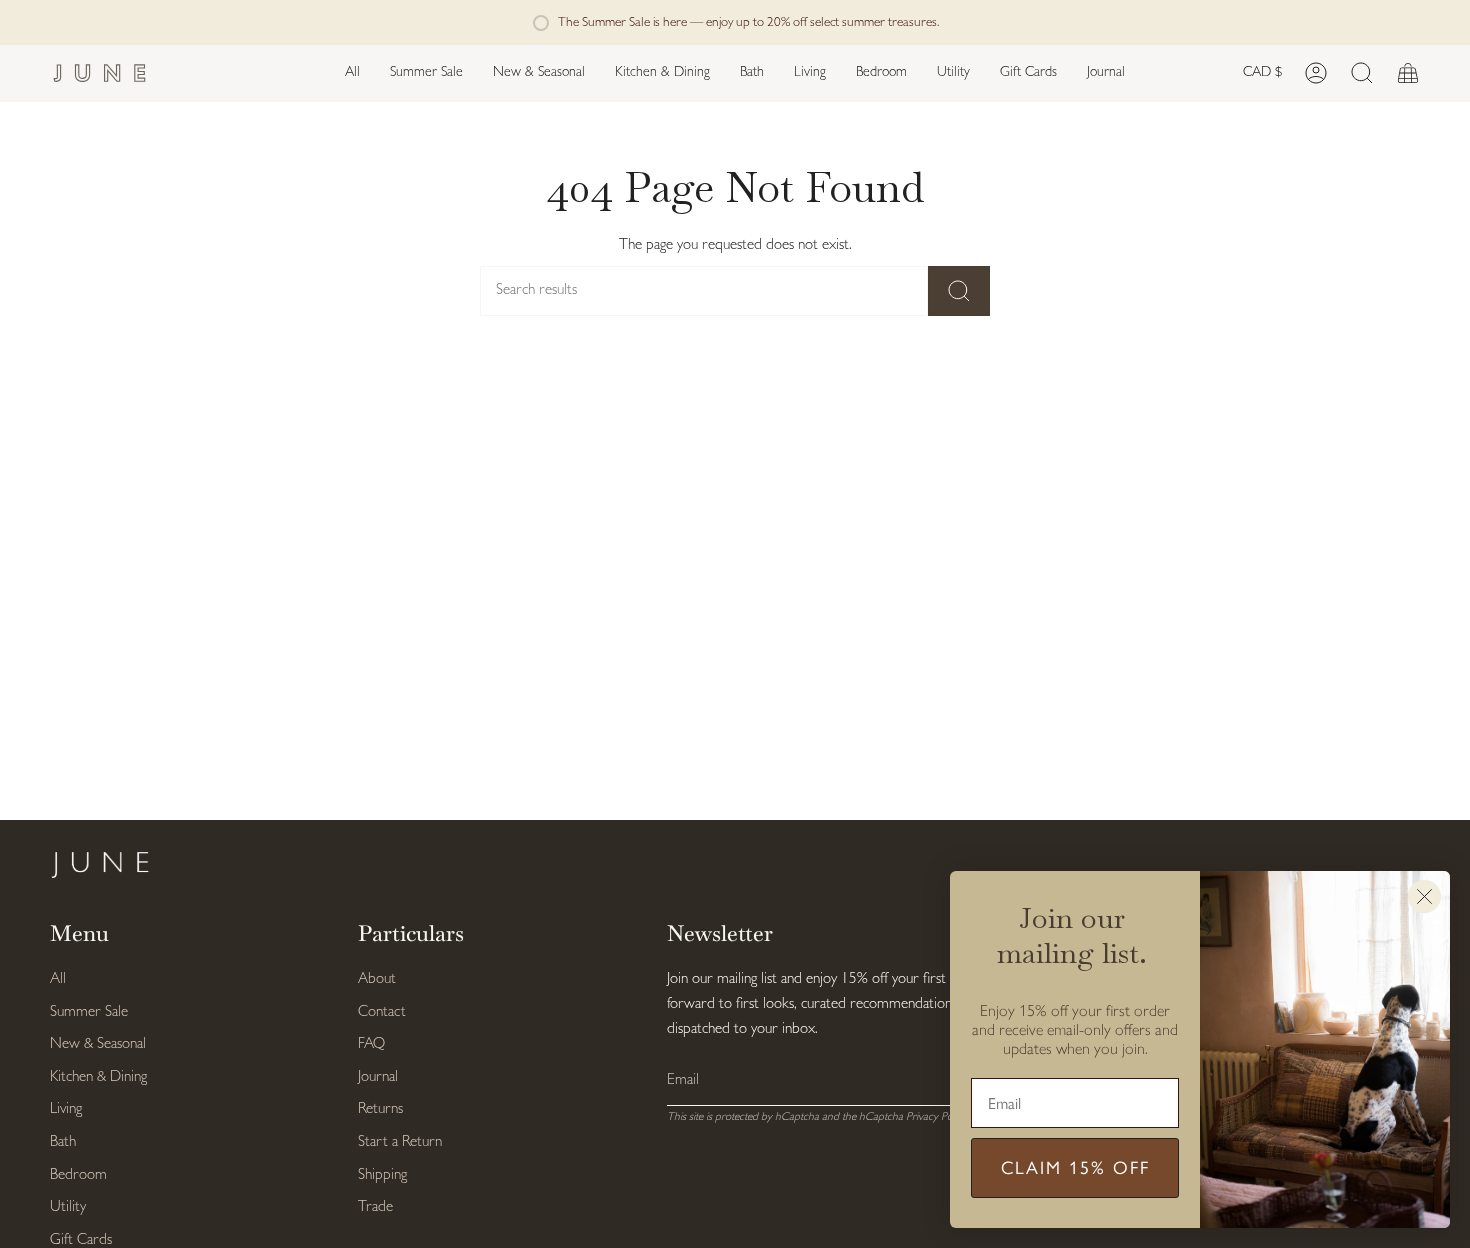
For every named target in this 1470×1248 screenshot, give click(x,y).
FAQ (371, 1044)
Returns (380, 1109)
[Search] (959, 291)
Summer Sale (89, 1012)
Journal (378, 1077)
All (58, 979)
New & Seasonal (98, 1044)
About (377, 979)
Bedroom (78, 1175)
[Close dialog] (1424, 896)
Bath (63, 1142)
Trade (375, 1207)
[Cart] (1408, 73)
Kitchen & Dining (98, 1077)
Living (66, 1109)
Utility (68, 1207)
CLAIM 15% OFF (1075, 1168)
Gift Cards (81, 1240)
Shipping (382, 1175)
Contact (382, 1012)
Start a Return (400, 1142)
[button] (539, 73)
